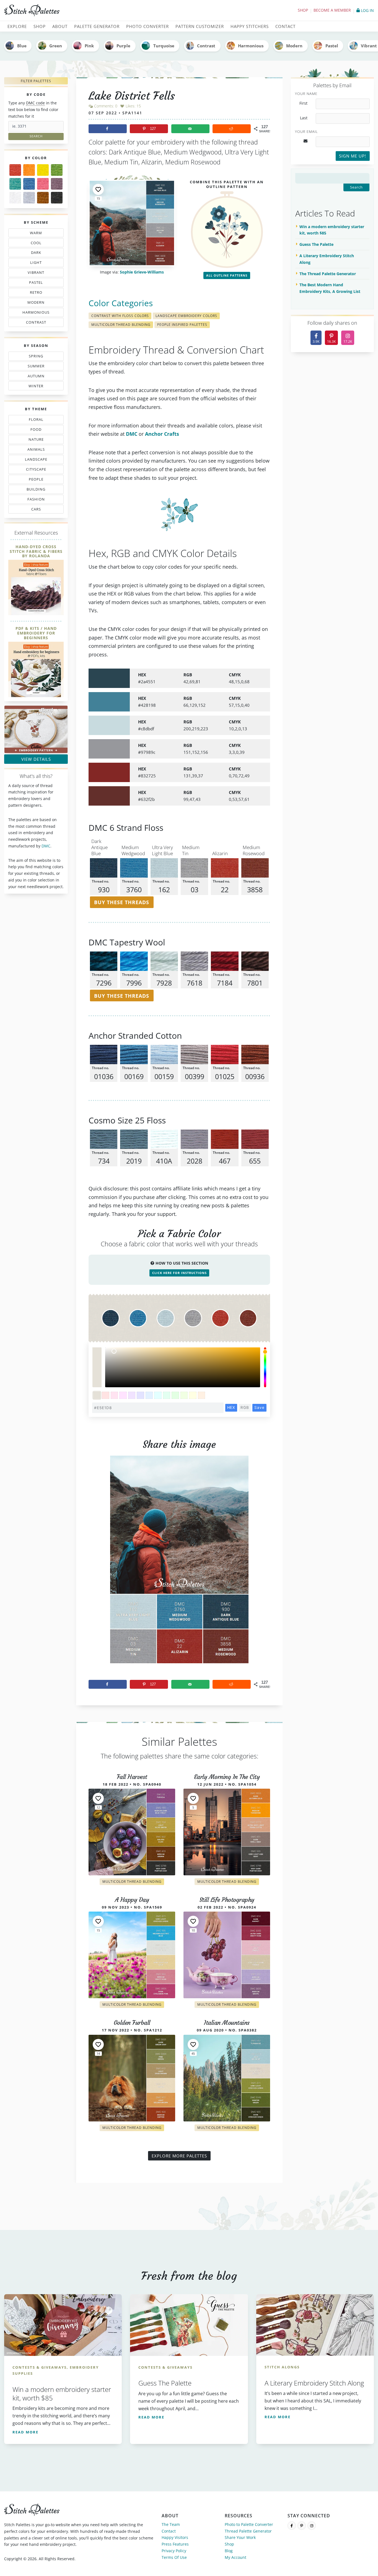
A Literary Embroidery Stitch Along (327, 259)
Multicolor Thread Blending (121, 325)
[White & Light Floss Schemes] (15, 198)
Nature (33, 440)
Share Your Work (240, 2537)
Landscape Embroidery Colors (186, 316)
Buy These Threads (122, 902)
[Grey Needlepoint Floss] (29, 198)
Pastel (332, 46)
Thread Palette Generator (248, 2531)
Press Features (175, 2544)
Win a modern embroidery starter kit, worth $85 (332, 230)
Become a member (332, 10)
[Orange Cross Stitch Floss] (29, 170)
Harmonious (251, 46)
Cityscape (34, 470)
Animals (37, 450)
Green (56, 46)
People (31, 480)
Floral (35, 421)
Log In (367, 10)
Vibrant (35, 274)
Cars (31, 510)
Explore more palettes (179, 2156)
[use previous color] (97, 1357)
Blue (22, 46)
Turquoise (164, 46)
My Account (235, 2557)
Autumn (33, 377)
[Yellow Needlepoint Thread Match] (43, 170)
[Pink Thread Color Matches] (43, 184)
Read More (25, 2432)
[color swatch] (97, 1395)
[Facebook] (292, 2526)
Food (33, 430)
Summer (35, 367)
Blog (229, 2551)
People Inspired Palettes (182, 325)
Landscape (33, 460)
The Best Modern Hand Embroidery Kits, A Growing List (330, 288)
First (303, 103)
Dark (37, 254)
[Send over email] (190, 129)
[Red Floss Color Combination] (15, 170)
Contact (169, 2531)
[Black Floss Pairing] (57, 198)
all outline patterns (227, 275)
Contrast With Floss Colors (120, 316)
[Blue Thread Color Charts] (29, 184)
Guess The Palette (316, 244)
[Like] (98, 189)
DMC (46, 846)
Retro (33, 293)
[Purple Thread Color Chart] (57, 184)
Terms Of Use (174, 2557)
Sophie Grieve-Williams (142, 272)
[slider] (265, 1367)
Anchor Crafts (162, 434)
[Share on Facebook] (108, 129)
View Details (36, 759)
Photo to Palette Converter (249, 2524)
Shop (303, 10)
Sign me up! (353, 156)
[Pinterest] (302, 2526)
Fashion (37, 500)
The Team (171, 2524)
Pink (89, 46)
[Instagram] (312, 2526)
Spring (35, 357)
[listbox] (183, 1367)
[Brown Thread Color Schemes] (43, 198)
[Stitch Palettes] (94, 11)
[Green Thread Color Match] (57, 170)
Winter (32, 387)
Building (34, 490)
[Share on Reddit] (232, 129)
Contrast (206, 46)
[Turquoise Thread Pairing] (15, 184)
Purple (123, 46)
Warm (36, 234)
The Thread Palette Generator (328, 274)
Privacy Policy (174, 2551)
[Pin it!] (179, 1564)
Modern (294, 46)
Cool (37, 244)
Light (33, 264)
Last (304, 118)
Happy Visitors (175, 2537)
